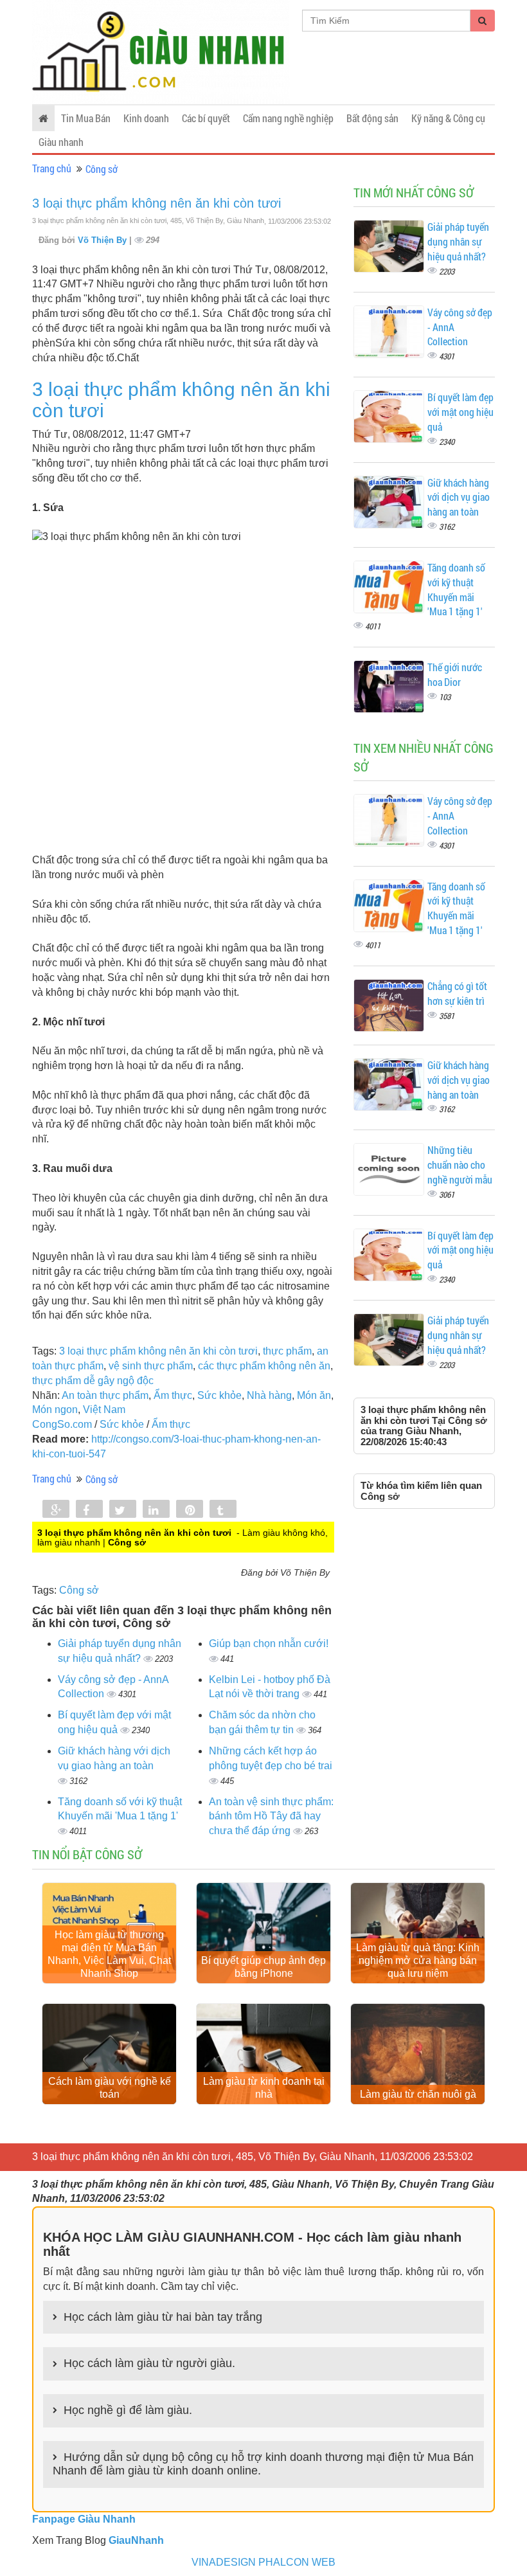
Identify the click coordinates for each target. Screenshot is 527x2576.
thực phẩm (287, 1351)
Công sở (102, 169)
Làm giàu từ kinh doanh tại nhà (264, 2088)
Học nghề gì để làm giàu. (128, 2410)
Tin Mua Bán (86, 118)
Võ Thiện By (103, 240)
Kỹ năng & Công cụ (448, 118)
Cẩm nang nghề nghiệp (288, 118)
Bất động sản (372, 118)
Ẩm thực (173, 1395)
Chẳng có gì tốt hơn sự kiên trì (457, 993)
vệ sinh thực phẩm (151, 1366)
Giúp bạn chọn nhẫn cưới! (269, 1644)
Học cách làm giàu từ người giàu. (149, 2363)
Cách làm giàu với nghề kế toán (110, 2088)
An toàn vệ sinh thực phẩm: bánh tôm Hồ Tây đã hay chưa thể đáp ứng (271, 1816)
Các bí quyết (206, 118)
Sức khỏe (219, 1395)
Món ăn (314, 1395)
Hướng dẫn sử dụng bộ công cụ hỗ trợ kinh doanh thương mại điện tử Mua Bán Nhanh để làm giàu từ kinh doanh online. (263, 2464)
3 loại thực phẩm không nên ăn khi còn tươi (156, 203)
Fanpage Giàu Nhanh (84, 2519)
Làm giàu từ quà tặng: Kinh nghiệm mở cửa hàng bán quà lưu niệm (418, 1960)
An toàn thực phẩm (105, 1395)
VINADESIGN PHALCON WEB (263, 2562)
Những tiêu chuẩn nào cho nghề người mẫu (460, 1165)
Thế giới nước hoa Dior (455, 674)
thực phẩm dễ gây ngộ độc (93, 1381)
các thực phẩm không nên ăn (264, 1366)
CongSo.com (62, 1424)
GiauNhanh (136, 2540)
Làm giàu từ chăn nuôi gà (418, 2094)
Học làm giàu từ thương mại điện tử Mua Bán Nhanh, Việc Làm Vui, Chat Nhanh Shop (109, 1954)
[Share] (56, 1510)
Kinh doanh (146, 118)
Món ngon (55, 1410)
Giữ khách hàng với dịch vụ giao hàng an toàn (459, 497)
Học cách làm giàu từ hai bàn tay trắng (163, 2317)
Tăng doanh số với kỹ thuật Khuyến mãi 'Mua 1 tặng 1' (456, 590)
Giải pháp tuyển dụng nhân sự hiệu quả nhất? (458, 241)
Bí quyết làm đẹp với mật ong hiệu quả (460, 412)
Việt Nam (104, 1410)
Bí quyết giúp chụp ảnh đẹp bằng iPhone (263, 1967)
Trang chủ (52, 168)
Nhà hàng (269, 1395)
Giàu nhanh (61, 142)
